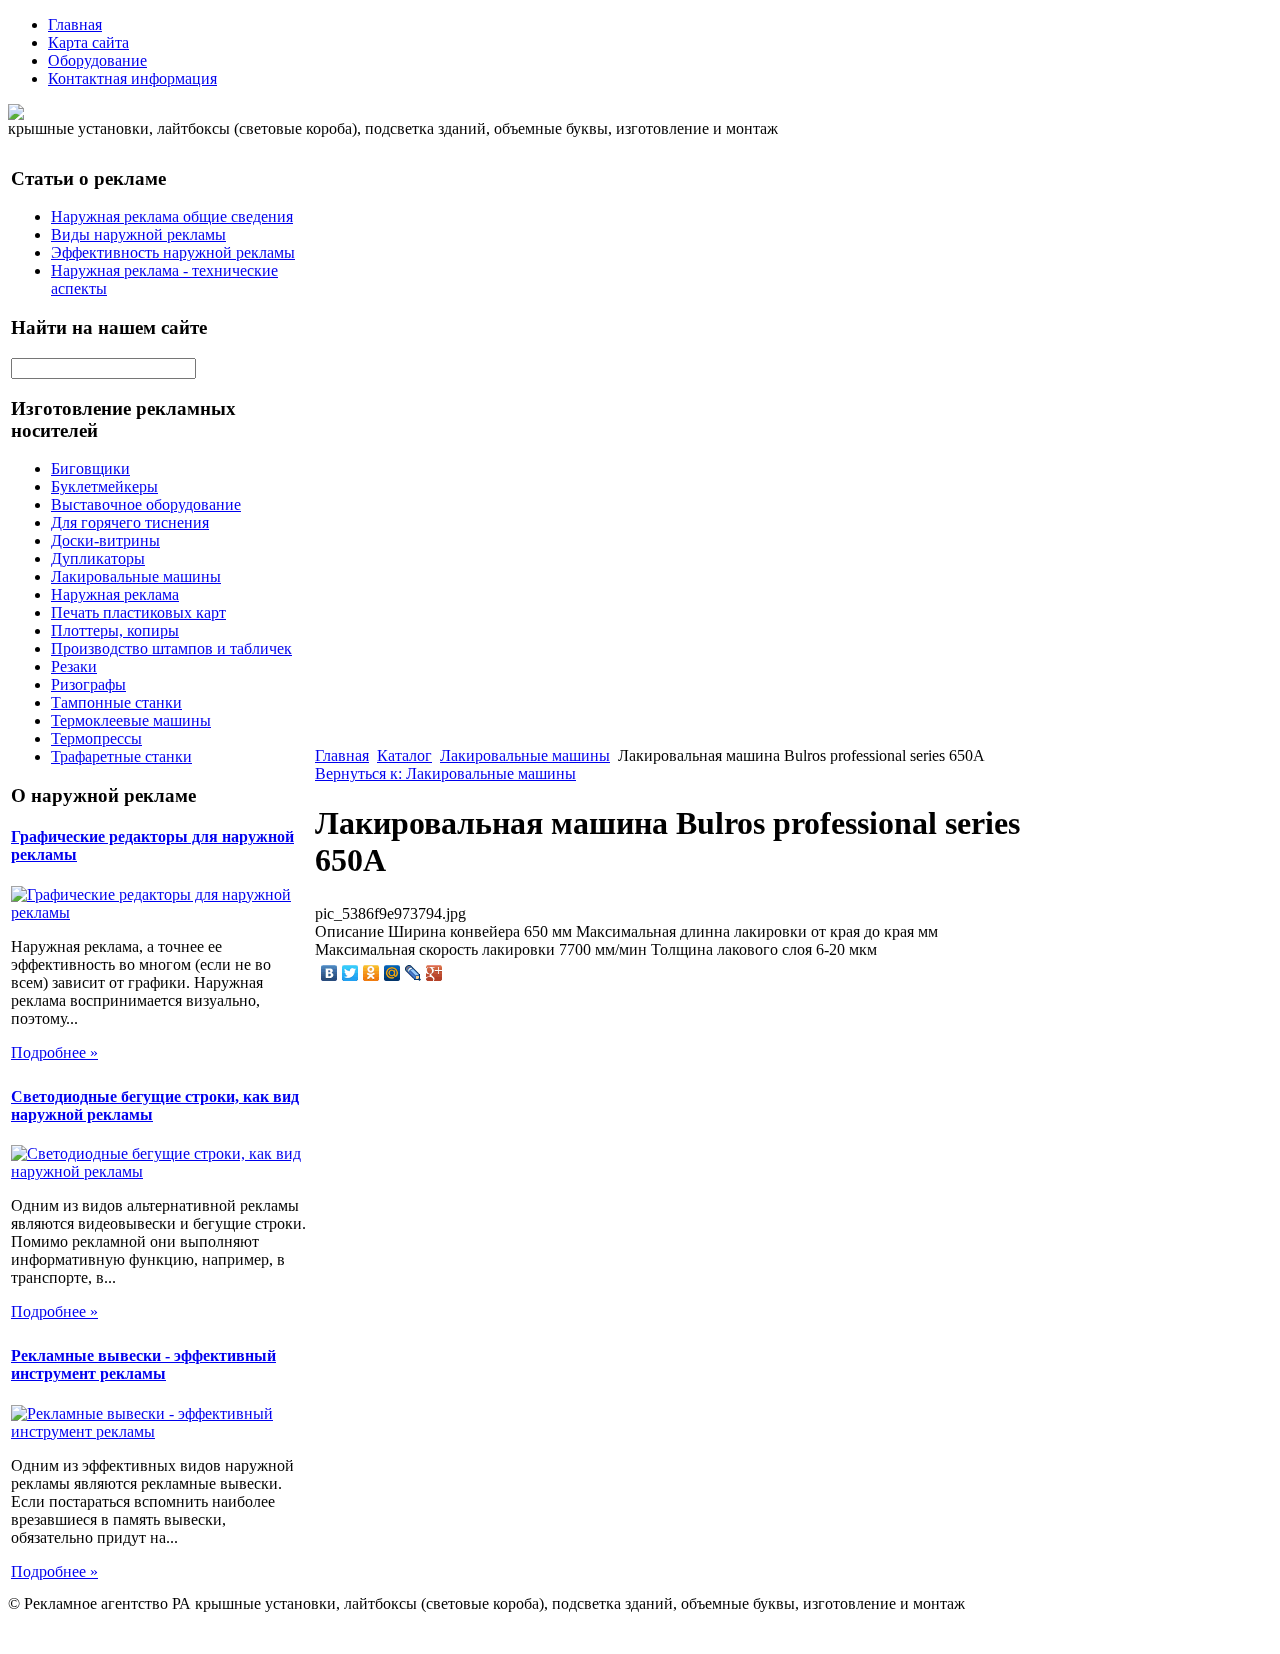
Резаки (74, 666)
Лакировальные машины (136, 576)
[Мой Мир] (392, 973)
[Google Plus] (434, 973)
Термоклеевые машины (131, 720)
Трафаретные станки (121, 756)
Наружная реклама (115, 594)
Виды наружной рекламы (138, 234)
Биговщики (90, 468)
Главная (75, 24)
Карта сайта (88, 42)
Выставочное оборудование (146, 504)
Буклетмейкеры (104, 486)
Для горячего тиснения (130, 522)
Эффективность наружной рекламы (173, 252)
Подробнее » (54, 1052)
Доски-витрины (105, 540)
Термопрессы (96, 738)
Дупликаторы (98, 558)
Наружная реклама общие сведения (172, 216)
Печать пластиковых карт (138, 612)
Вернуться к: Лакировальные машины (445, 773)
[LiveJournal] (413, 973)
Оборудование (97, 60)
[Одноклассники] (371, 973)
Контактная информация (132, 78)
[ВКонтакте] (329, 973)
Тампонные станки (116, 702)
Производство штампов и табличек (171, 648)
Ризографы (88, 684)
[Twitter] (350, 973)
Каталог (404, 755)
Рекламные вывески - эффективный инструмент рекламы (143, 1364)
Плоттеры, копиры (115, 630)
